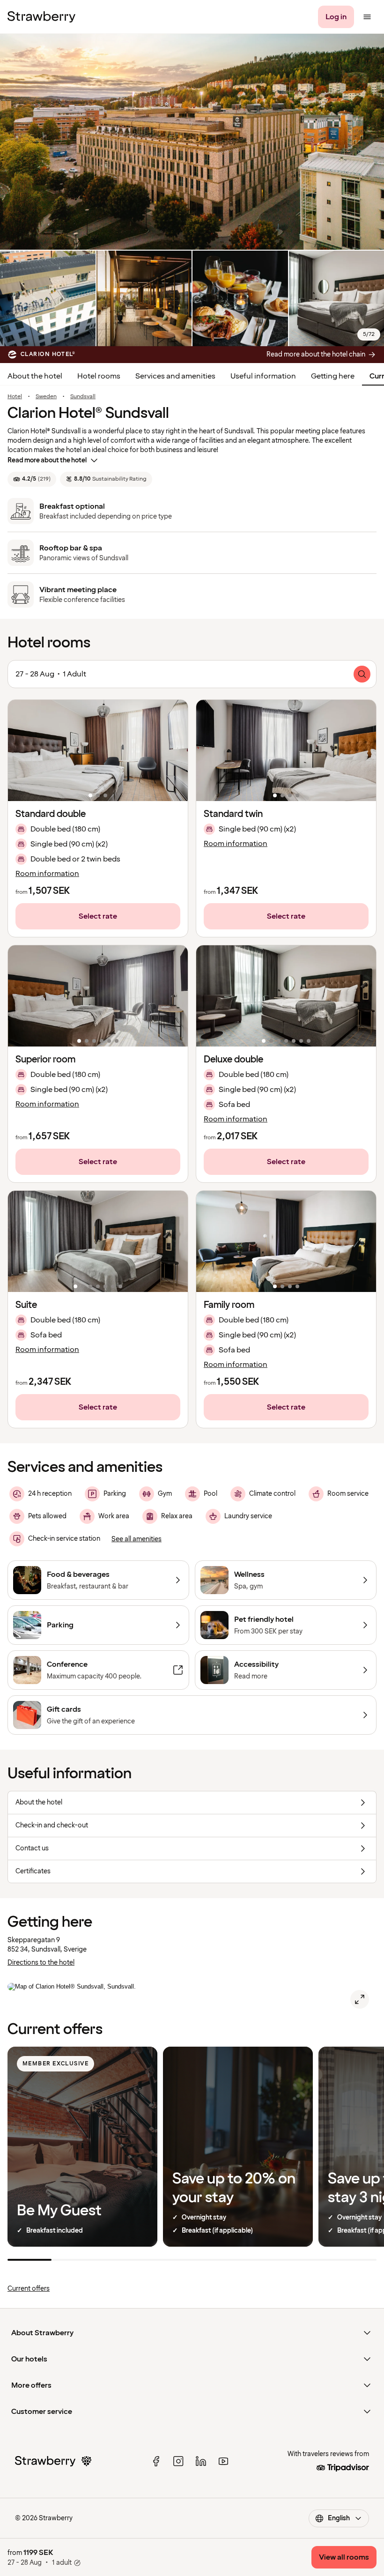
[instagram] (178, 2461)
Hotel (15, 397)
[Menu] (367, 17)
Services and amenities (175, 376)
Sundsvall (83, 397)
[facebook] (156, 2461)
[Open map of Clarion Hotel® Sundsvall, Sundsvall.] (360, 1999)
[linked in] (201, 2461)
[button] (98, 750)
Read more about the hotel (47, 460)
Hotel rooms (99, 376)
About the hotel (35, 376)
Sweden (46, 397)
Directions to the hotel (41, 1963)
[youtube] (223, 2461)
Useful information (263, 376)
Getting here (333, 376)
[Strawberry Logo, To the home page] (41, 17)
